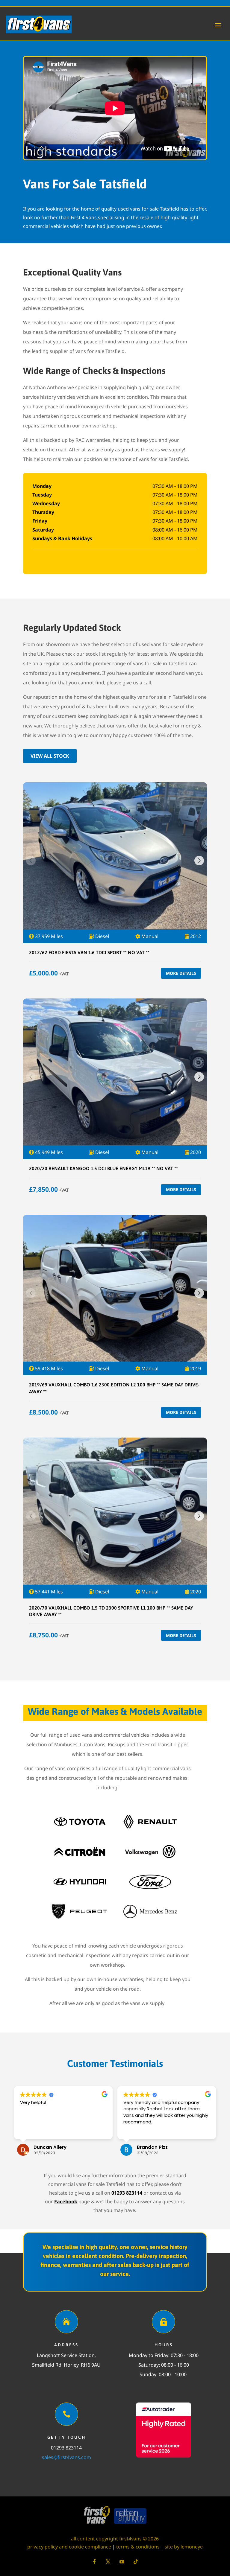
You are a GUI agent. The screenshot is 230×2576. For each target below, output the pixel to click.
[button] (199, 861)
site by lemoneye (184, 2547)
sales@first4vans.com (66, 2457)
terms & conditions (138, 2547)
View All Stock (50, 756)
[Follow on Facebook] (94, 2562)
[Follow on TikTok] (136, 2562)
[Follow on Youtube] (122, 2562)
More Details (181, 973)
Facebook (66, 2202)
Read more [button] (135, 2131)
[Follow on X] (108, 2562)
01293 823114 (127, 2193)
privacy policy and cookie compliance (69, 2547)
